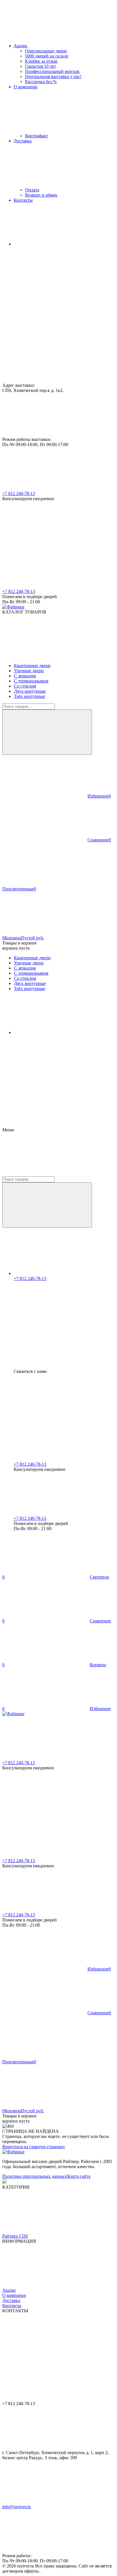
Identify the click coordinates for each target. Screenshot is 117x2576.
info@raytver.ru (16, 2507)
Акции (9, 2290)
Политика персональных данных (34, 2176)
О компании (14, 2295)
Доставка (11, 2300)
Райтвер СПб (15, 2236)
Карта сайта (79, 2176)
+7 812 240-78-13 (19, 493)
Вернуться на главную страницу (34, 2147)
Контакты (12, 2306)
